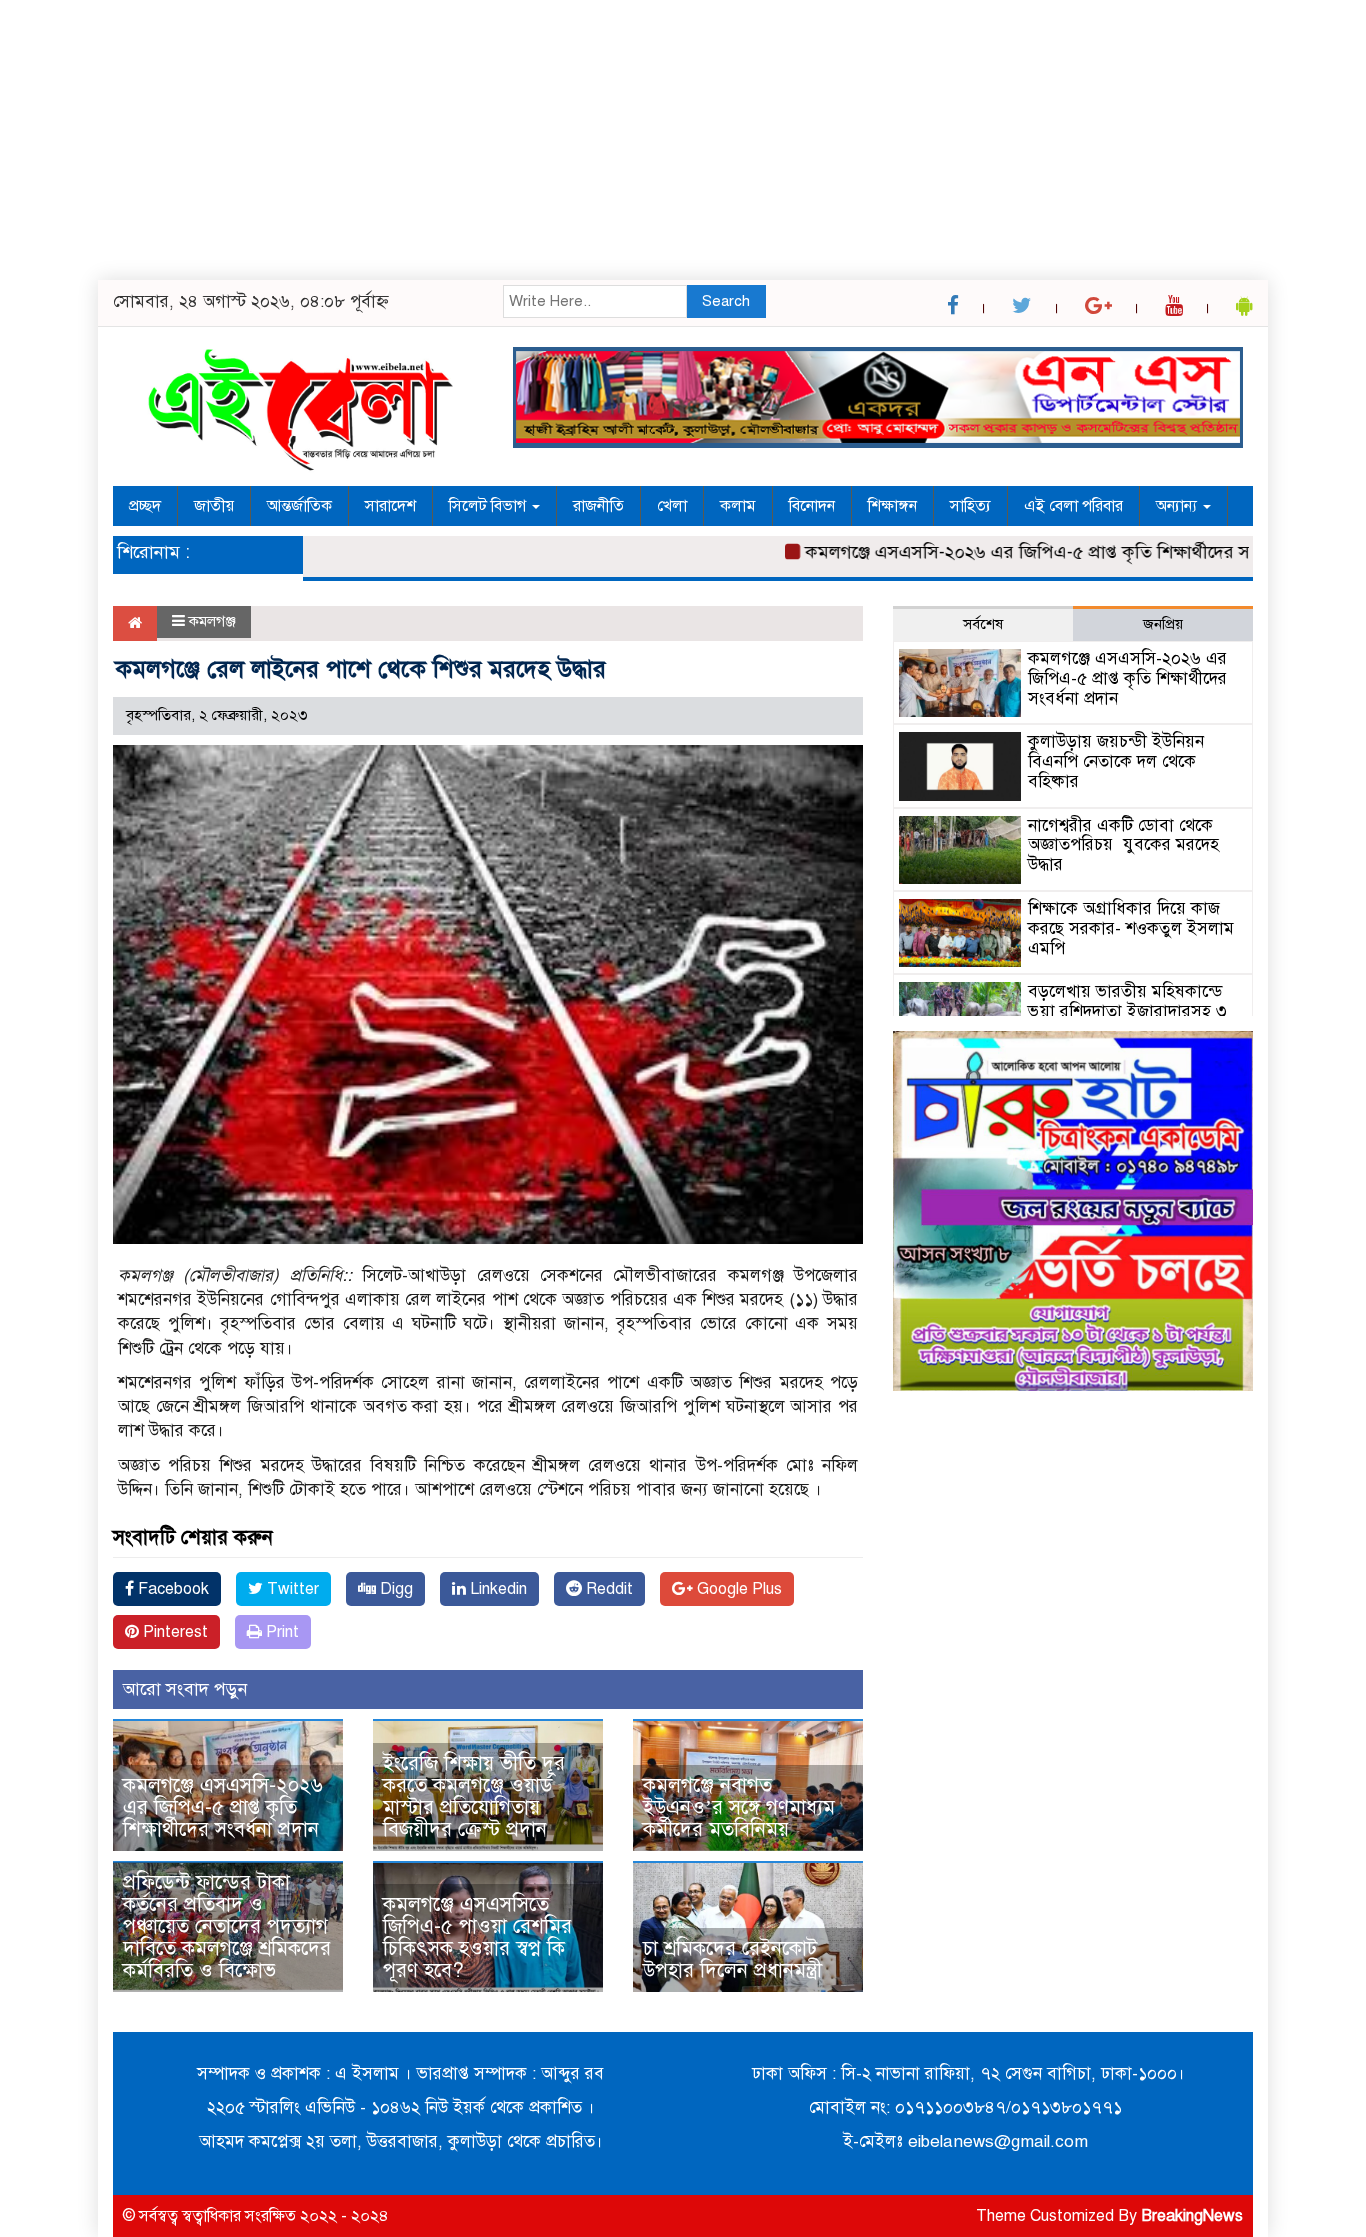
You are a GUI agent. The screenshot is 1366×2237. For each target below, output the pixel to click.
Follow (626, 355)
